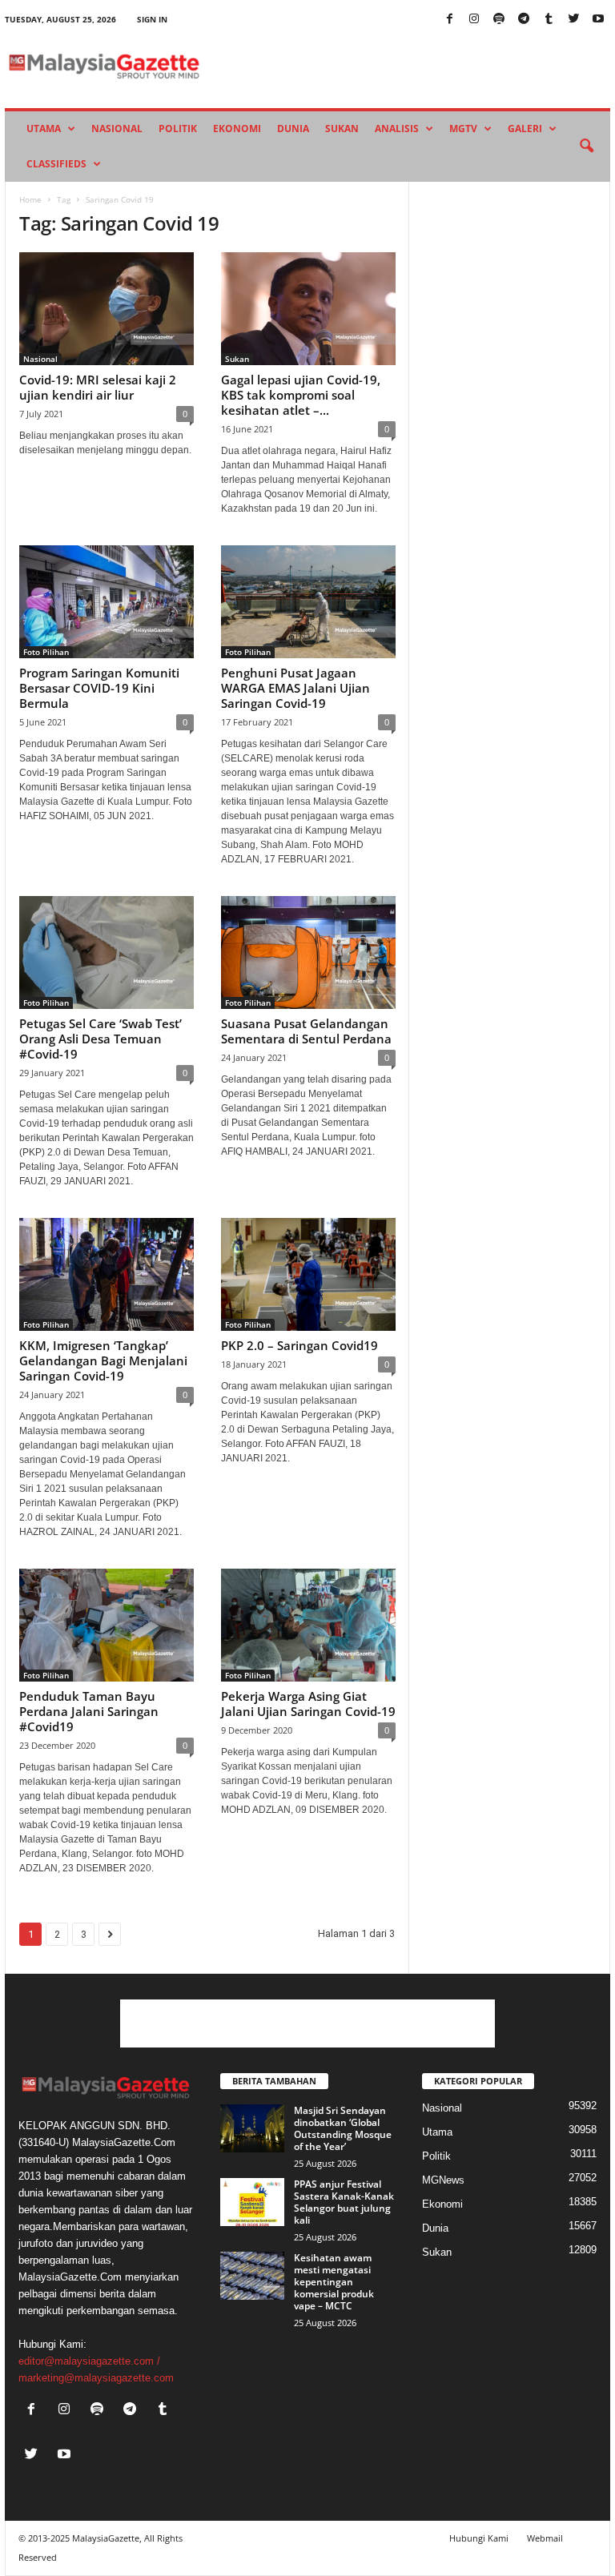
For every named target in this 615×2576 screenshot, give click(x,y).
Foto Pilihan (46, 652)
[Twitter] (573, 20)
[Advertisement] (307, 2023)
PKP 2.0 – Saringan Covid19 (299, 1345)
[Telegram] (524, 20)
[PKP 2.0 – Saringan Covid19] (308, 1274)
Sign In (152, 19)
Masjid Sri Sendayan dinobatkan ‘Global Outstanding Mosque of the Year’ (343, 2128)
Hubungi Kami (479, 2538)
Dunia (293, 129)
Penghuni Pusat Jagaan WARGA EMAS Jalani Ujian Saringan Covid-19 (295, 688)
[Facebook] (449, 20)
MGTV (463, 129)
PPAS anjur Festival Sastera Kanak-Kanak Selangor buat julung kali (344, 2202)
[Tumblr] (549, 20)
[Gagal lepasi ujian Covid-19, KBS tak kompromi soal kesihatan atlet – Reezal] (308, 309)
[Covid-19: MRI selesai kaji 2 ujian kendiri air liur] (107, 309)
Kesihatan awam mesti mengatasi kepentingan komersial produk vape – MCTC (334, 2282)
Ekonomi (237, 129)
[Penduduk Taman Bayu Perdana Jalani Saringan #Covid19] (107, 1625)
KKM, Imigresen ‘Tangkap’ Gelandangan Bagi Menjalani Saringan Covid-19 (103, 1360)
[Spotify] (499, 20)
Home (30, 199)
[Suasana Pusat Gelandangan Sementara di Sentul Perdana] (308, 952)
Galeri (525, 129)
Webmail (545, 2538)
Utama (44, 129)
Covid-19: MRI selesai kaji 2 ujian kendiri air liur (98, 387)
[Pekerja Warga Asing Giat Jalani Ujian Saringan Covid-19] (308, 1625)
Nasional (117, 129)
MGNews (443, 2180)
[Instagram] (474, 20)
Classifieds (56, 164)
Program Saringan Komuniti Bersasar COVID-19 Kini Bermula (99, 688)
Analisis (397, 129)
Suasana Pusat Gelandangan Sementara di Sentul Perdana (306, 1031)
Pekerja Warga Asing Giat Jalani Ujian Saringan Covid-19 (308, 1704)
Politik (178, 129)
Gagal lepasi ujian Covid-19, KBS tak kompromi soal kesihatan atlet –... (301, 395)
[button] (586, 147)
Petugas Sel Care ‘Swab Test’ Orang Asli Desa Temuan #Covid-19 (100, 1039)
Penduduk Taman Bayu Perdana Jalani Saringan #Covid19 (89, 1711)
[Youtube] (598, 20)
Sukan (342, 129)
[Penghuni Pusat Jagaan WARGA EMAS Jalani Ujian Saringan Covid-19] (308, 602)
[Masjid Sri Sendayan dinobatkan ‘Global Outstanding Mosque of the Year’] (252, 2128)
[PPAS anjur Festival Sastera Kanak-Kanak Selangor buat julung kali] (252, 2202)
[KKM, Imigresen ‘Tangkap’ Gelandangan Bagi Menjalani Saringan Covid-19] (107, 1274)
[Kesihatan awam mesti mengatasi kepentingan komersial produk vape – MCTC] (252, 2276)
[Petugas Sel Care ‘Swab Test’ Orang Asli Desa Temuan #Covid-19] (107, 952)
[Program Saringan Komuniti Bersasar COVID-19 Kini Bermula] (107, 602)
